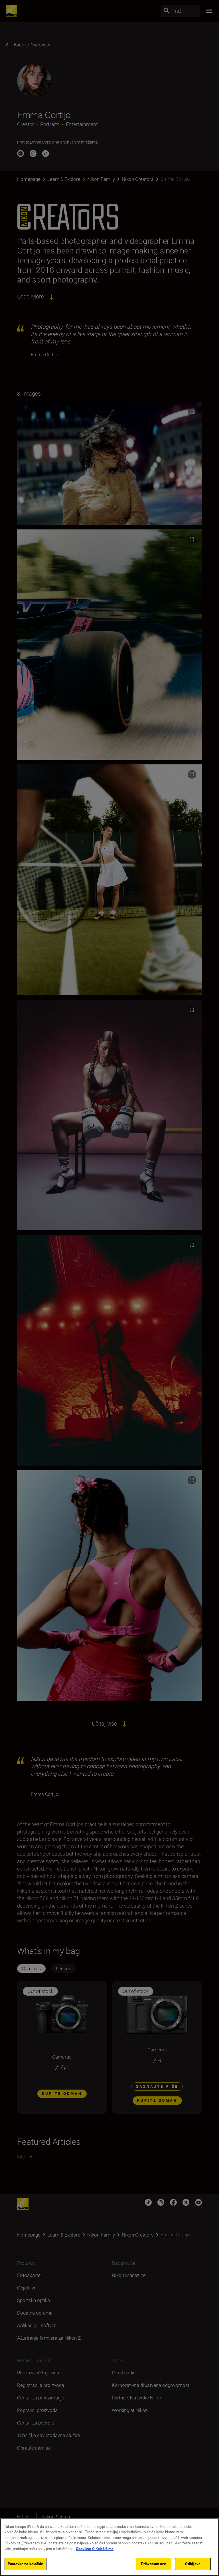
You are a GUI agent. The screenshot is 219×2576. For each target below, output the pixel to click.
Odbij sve (193, 2564)
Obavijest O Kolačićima (95, 2549)
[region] (109, 2547)
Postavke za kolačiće (26, 2564)
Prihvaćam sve (154, 2564)
